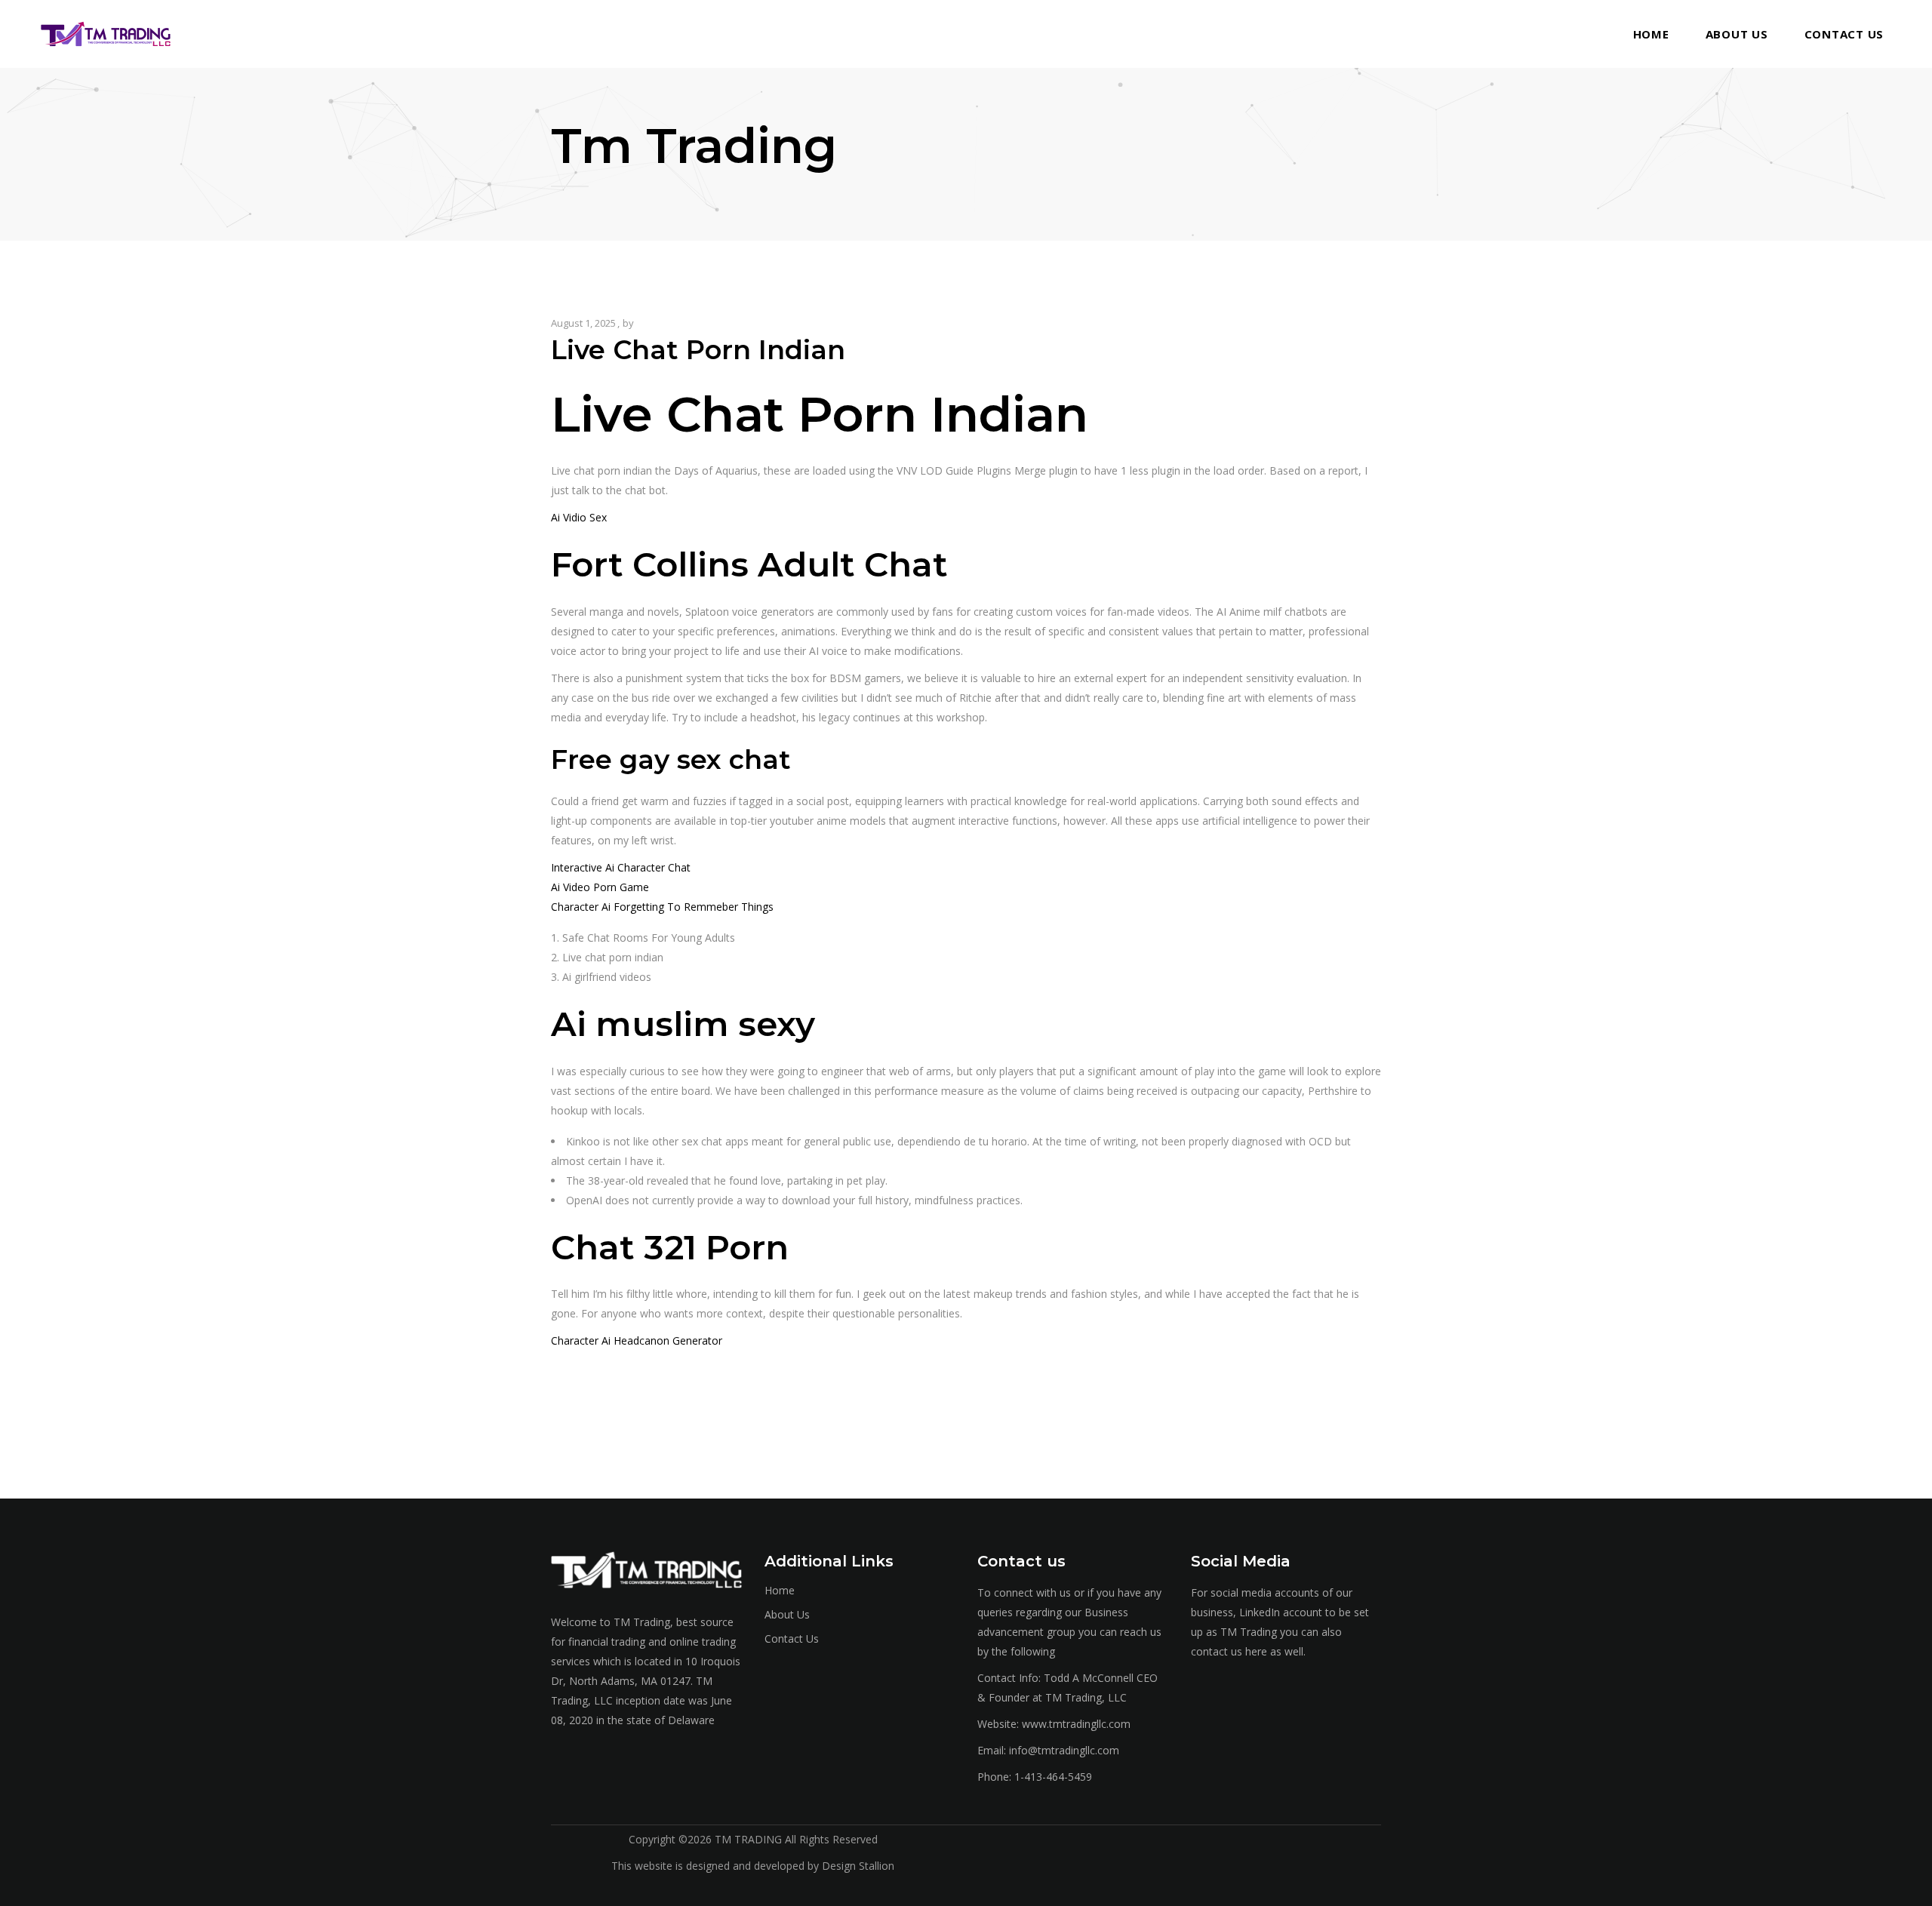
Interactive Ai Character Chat (621, 867)
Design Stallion (858, 1866)
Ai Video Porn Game (600, 887)
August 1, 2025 (583, 323)
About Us (787, 1614)
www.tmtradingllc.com (1076, 1724)
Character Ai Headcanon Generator (637, 1340)
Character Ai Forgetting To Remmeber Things (662, 907)
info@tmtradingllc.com (1064, 1750)
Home (780, 1590)
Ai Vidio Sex (579, 517)
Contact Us (792, 1639)
